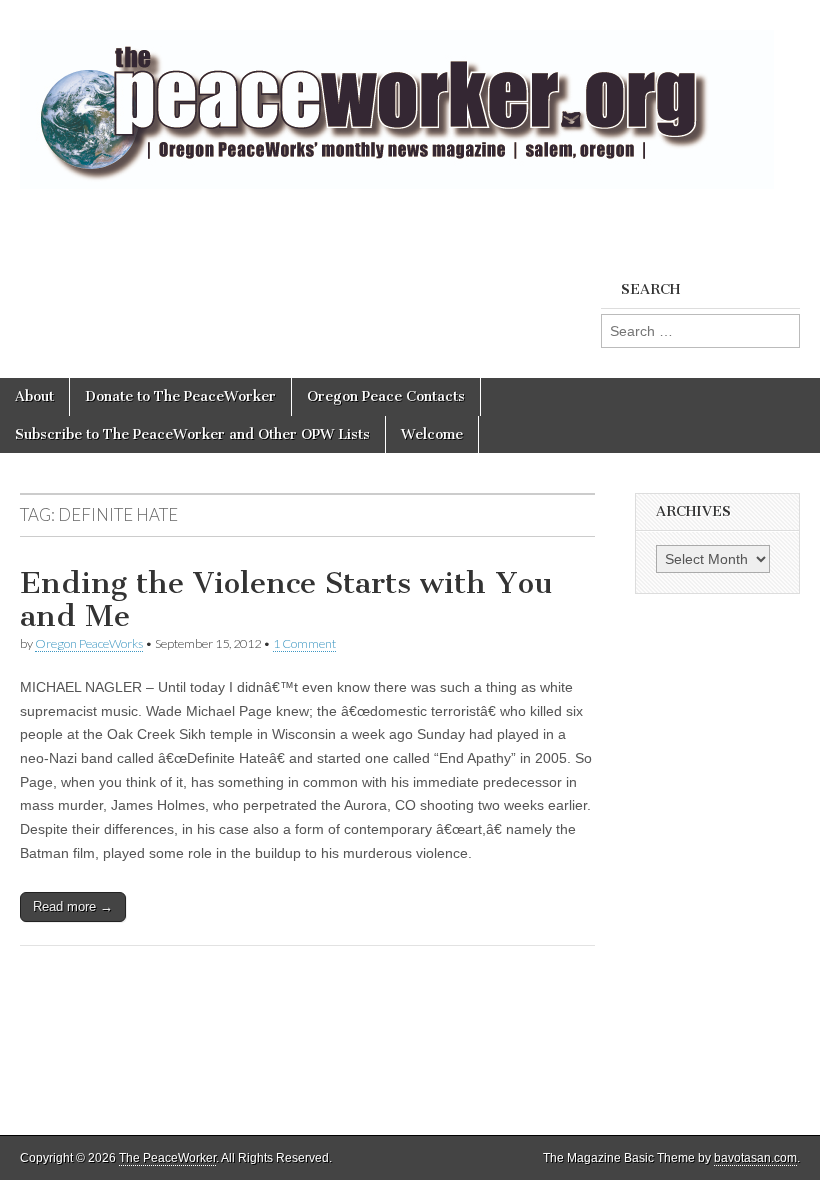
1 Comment (304, 643)
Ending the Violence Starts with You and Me (286, 600)
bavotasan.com (755, 1158)
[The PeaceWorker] (397, 98)
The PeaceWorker (167, 1158)
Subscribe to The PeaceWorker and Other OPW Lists (192, 434)
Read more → (73, 906)
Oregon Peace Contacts (386, 396)
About (34, 396)
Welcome (432, 434)
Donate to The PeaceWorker (180, 396)
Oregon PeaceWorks (89, 643)
